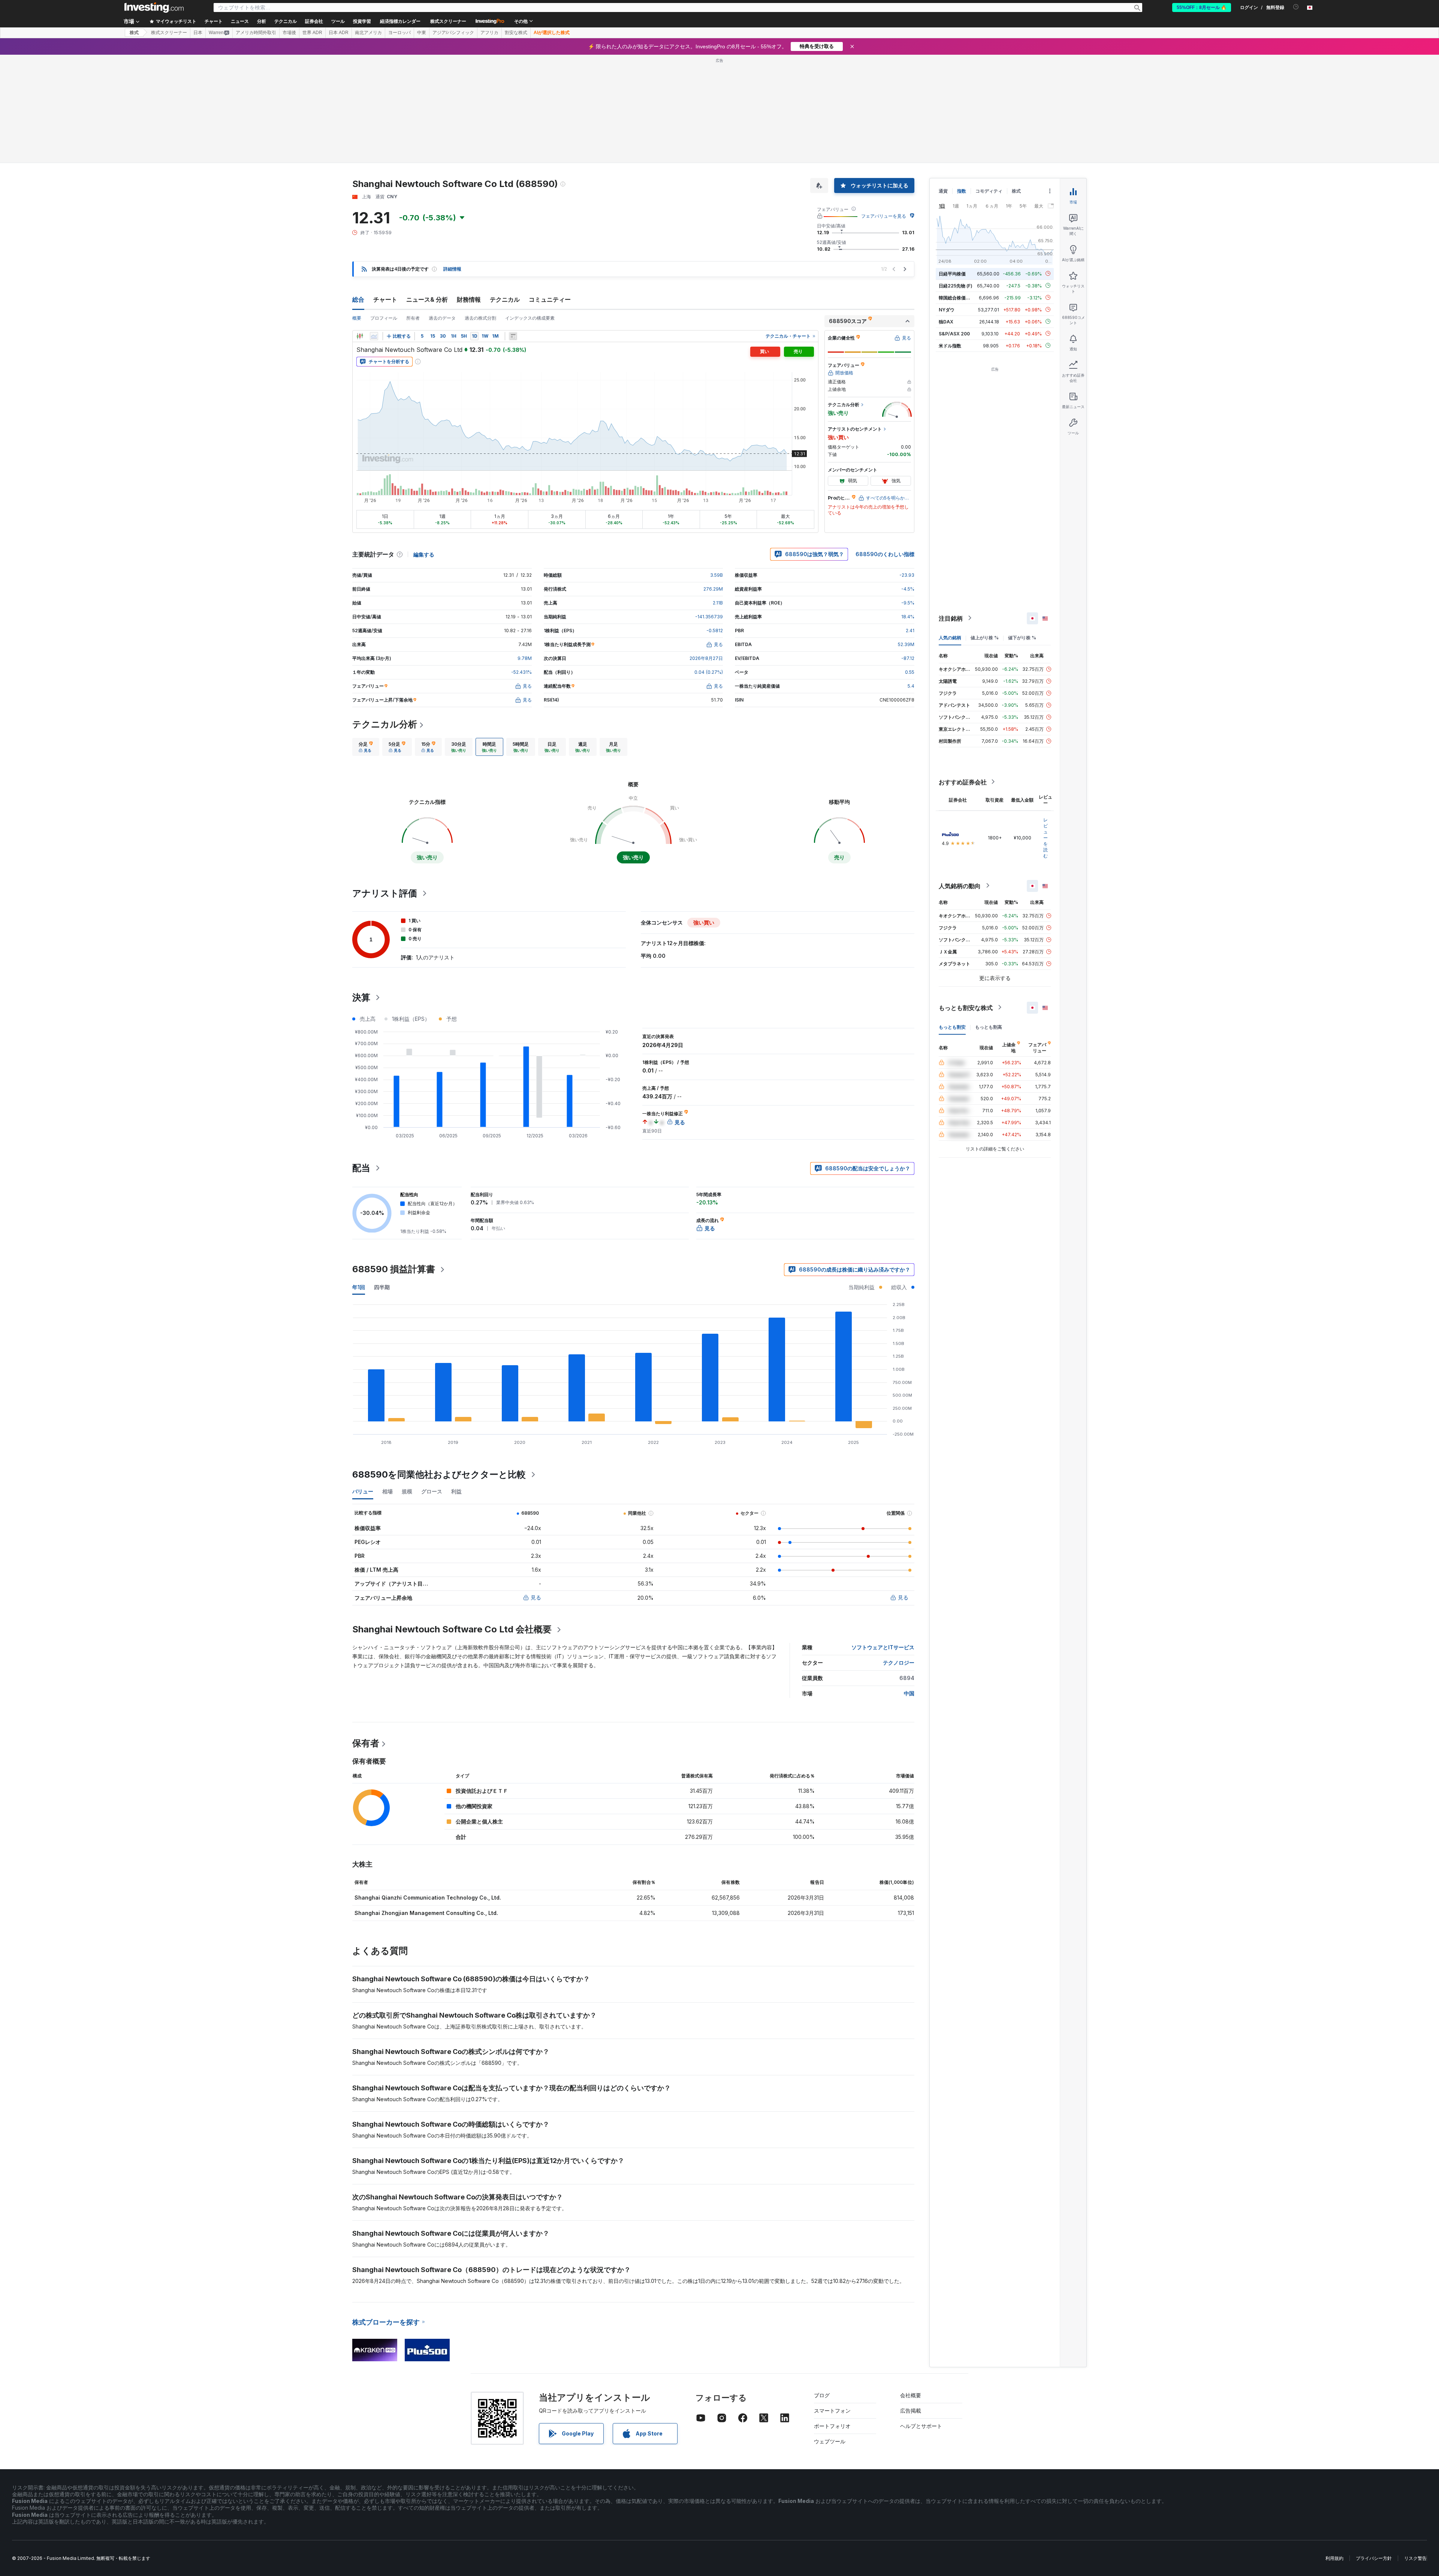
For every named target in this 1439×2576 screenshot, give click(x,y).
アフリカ (489, 33)
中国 (909, 1693)
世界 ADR (312, 33)
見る (536, 1597)
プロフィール (384, 318)
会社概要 (911, 2395)
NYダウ (947, 309)
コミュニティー (550, 299)
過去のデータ (442, 318)
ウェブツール (830, 2441)
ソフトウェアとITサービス (883, 1647)
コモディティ (989, 191)
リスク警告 (1415, 2558)
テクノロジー (899, 1663)
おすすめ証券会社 (963, 782)
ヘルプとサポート (921, 2426)
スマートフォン (832, 2411)
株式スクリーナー (448, 21)
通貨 (943, 191)
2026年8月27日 (706, 658)
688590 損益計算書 (394, 1269)
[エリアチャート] (374, 336)
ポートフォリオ (832, 2426)
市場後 (289, 33)
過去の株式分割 (480, 318)
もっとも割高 (989, 1027)
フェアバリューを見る (884, 216)
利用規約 (1334, 2558)
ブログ (822, 2395)
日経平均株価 (952, 273)
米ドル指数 (950, 345)
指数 (962, 191)
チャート (385, 299)
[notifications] (1296, 7)
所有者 (413, 318)
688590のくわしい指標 (885, 554)
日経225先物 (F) (956, 285)
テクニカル (505, 299)
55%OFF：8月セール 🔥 (1202, 7)
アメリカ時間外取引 (256, 33)
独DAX (946, 321)
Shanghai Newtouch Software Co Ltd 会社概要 (452, 1629)
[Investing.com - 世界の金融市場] (154, 7)
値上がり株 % (985, 637)
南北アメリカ (368, 33)
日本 (198, 33)
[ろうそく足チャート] (360, 336)
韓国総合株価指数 (957, 297)
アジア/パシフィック (453, 33)
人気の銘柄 (950, 637)
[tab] (366, 747)
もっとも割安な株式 (966, 1007)
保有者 (366, 1743)
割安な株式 (516, 33)
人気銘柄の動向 (960, 886)
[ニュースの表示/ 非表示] (513, 336)
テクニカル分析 (385, 724)
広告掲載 (911, 2411)
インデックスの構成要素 (530, 318)
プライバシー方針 (1374, 2558)
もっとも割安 (952, 1027)
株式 (134, 33)
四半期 (382, 1287)
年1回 (359, 1287)
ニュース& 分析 (427, 299)
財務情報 (469, 299)
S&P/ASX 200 (954, 333)
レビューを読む (1046, 837)
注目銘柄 (951, 618)
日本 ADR (339, 33)
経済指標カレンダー (400, 21)
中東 (422, 33)
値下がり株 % (1022, 637)
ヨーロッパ (399, 33)
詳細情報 (452, 269)
